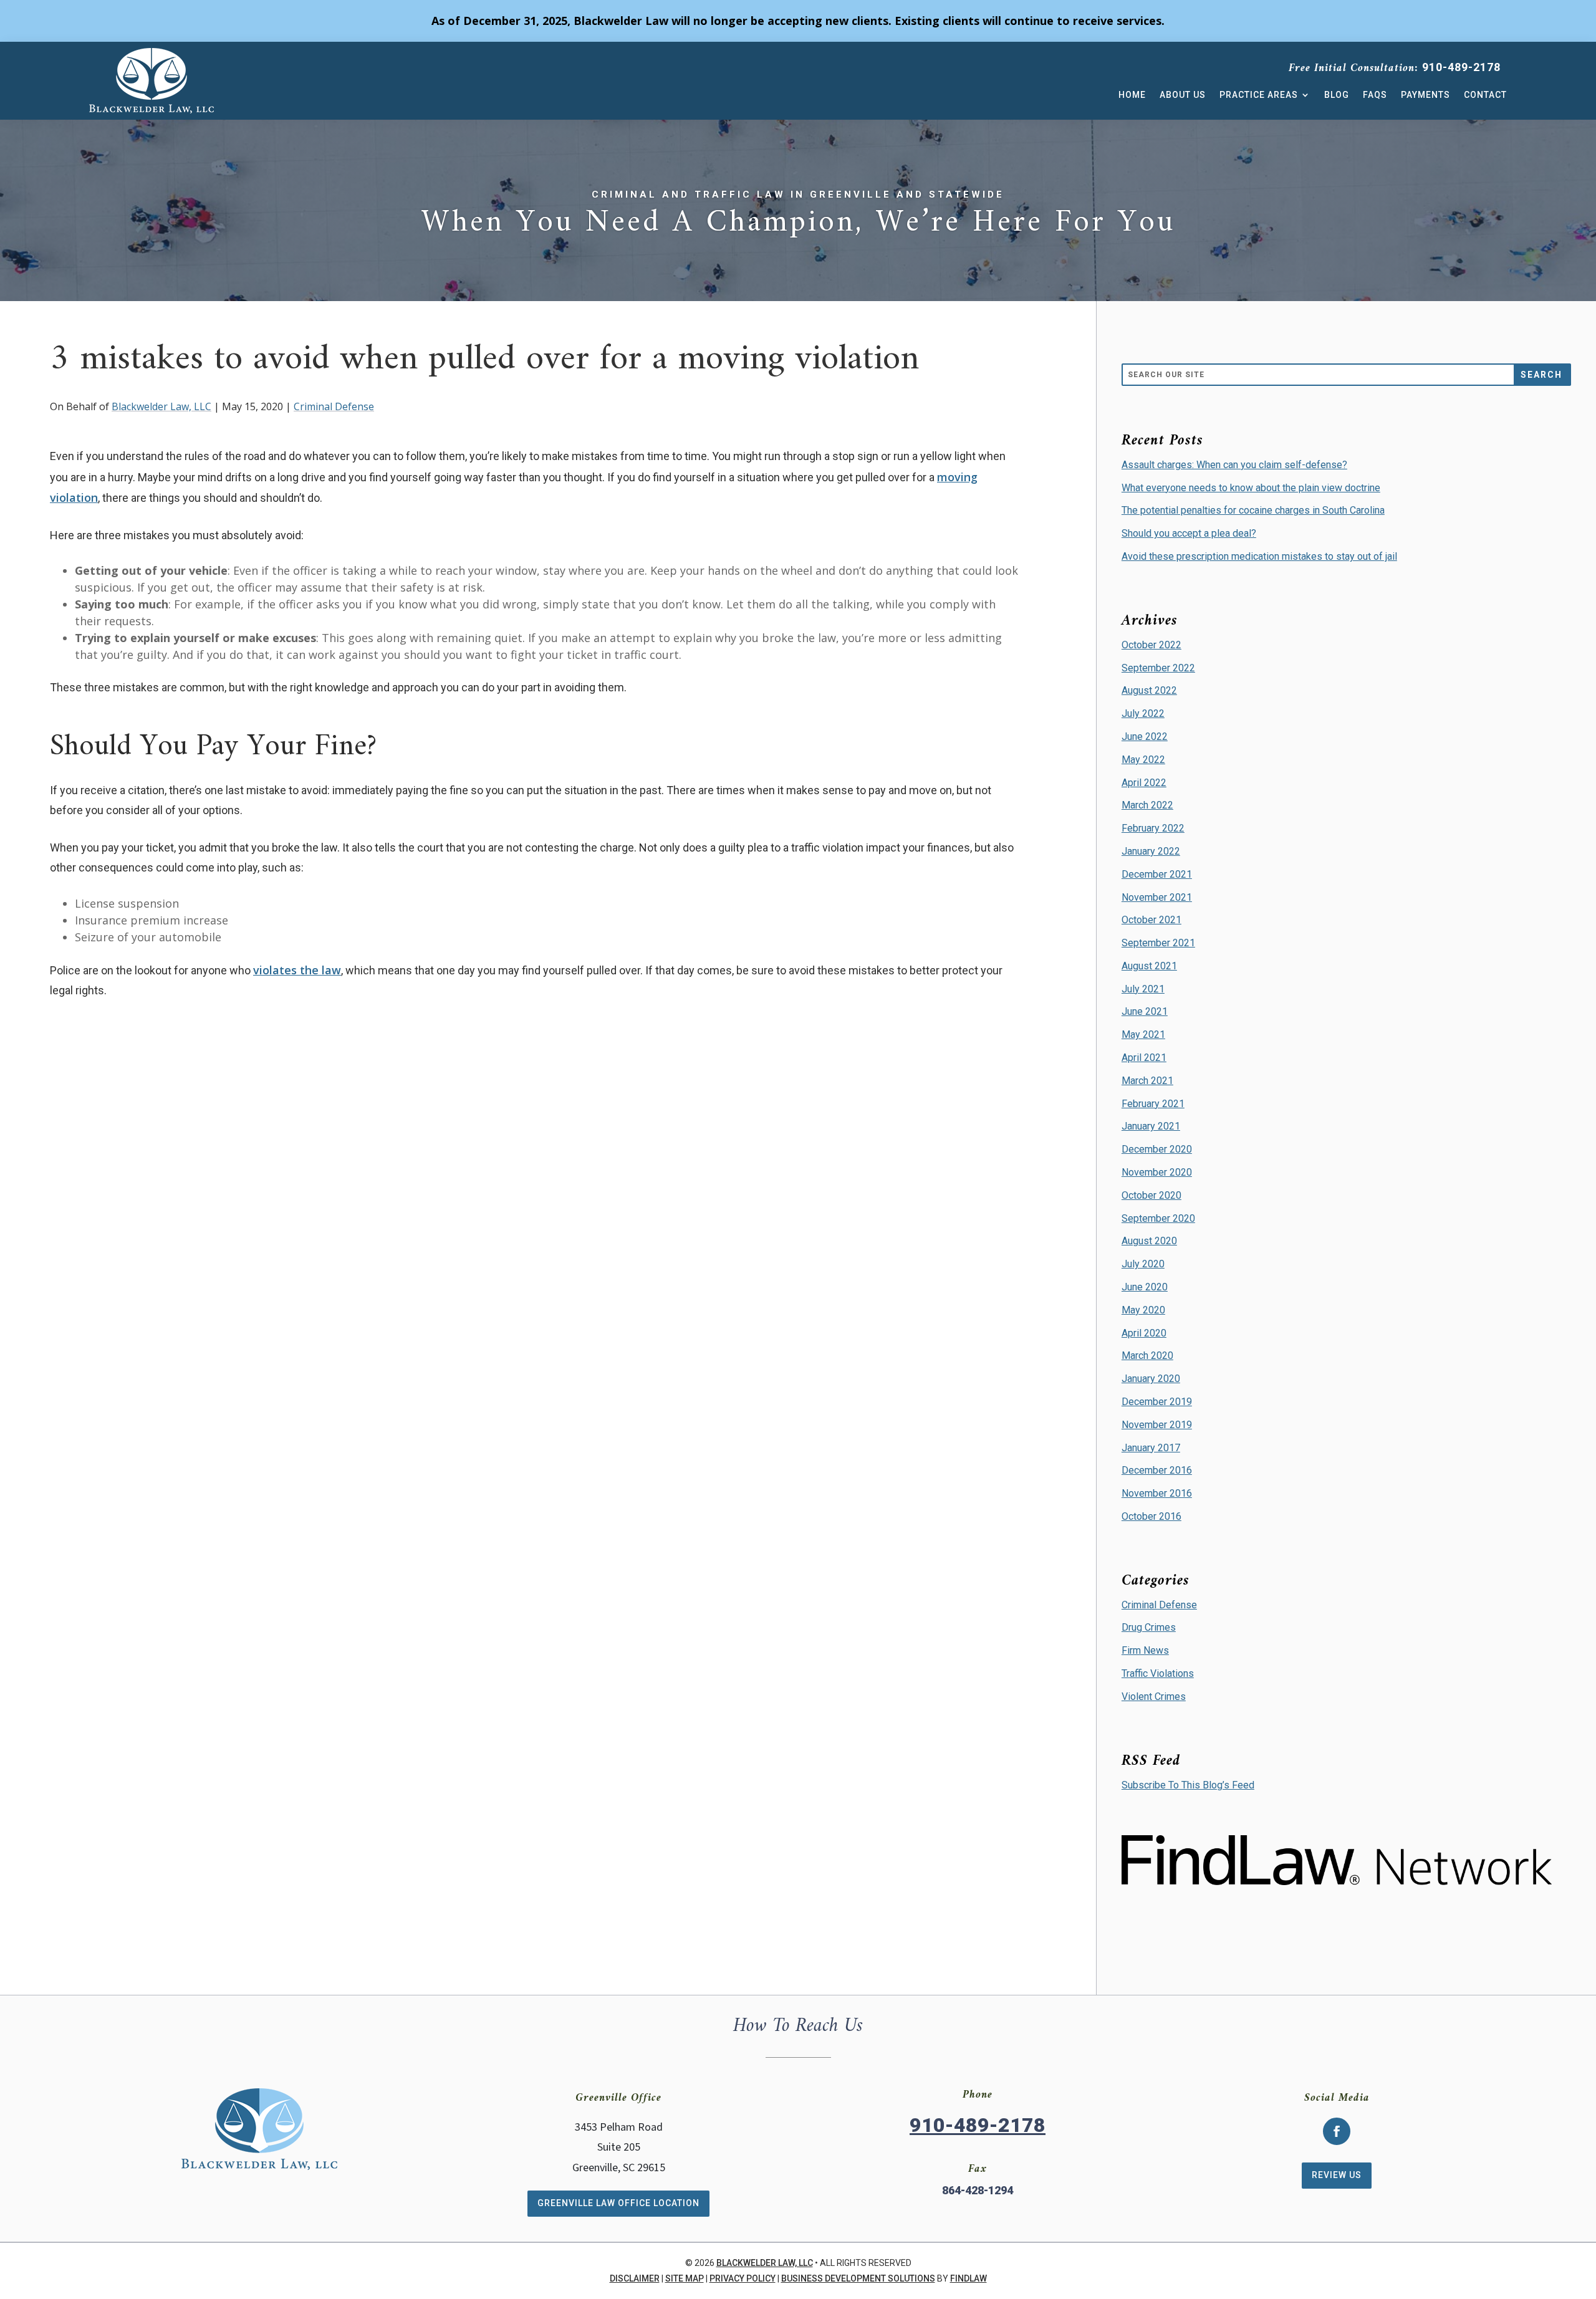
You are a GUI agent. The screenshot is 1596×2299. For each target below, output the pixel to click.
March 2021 (1147, 1081)
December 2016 (1157, 1470)
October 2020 (1151, 1195)
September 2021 (1158, 943)
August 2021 (1149, 966)
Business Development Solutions (858, 2278)
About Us (1183, 95)
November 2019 (1157, 1425)
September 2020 (1158, 1218)
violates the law (297, 970)
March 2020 (1147, 1356)
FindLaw (969, 2278)
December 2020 (1157, 1149)
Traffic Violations (1158, 1673)
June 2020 (1145, 1287)
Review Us (1337, 2175)
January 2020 (1151, 1379)
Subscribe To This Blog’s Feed (1188, 1785)
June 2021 (1145, 1011)
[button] (1584, 2209)
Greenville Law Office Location (618, 2203)
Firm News (1145, 1650)
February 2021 (1153, 1104)
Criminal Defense (334, 406)
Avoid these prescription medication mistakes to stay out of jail (1259, 556)
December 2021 (1157, 874)
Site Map (685, 2278)
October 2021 (1151, 920)
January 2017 (1151, 1448)
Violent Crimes (1154, 1697)
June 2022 (1145, 737)
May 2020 (1143, 1310)
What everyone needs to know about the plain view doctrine (1251, 488)
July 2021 (1143, 989)
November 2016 (1157, 1493)
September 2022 (1158, 668)
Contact (1485, 95)
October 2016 (1151, 1516)
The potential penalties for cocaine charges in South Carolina (1253, 510)
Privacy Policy (743, 2278)
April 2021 (1144, 1058)
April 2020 (1144, 1333)
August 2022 (1149, 690)
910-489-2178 (1461, 67)
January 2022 (1151, 851)
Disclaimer (635, 2278)
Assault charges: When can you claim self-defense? (1234, 465)
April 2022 (1144, 783)
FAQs (1375, 95)
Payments (1425, 95)
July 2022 (1143, 713)
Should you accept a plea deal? (1189, 533)
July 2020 (1143, 1264)
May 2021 (1143, 1034)
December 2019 (1157, 1402)
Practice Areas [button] (1259, 95)
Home (1132, 95)
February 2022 (1153, 828)
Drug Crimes (1149, 1627)
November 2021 (1157, 897)
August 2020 (1149, 1241)
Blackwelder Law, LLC (161, 406)
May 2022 (1143, 760)
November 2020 (1157, 1172)
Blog (1337, 95)
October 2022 (1151, 645)
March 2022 (1147, 805)
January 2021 (1151, 1126)
